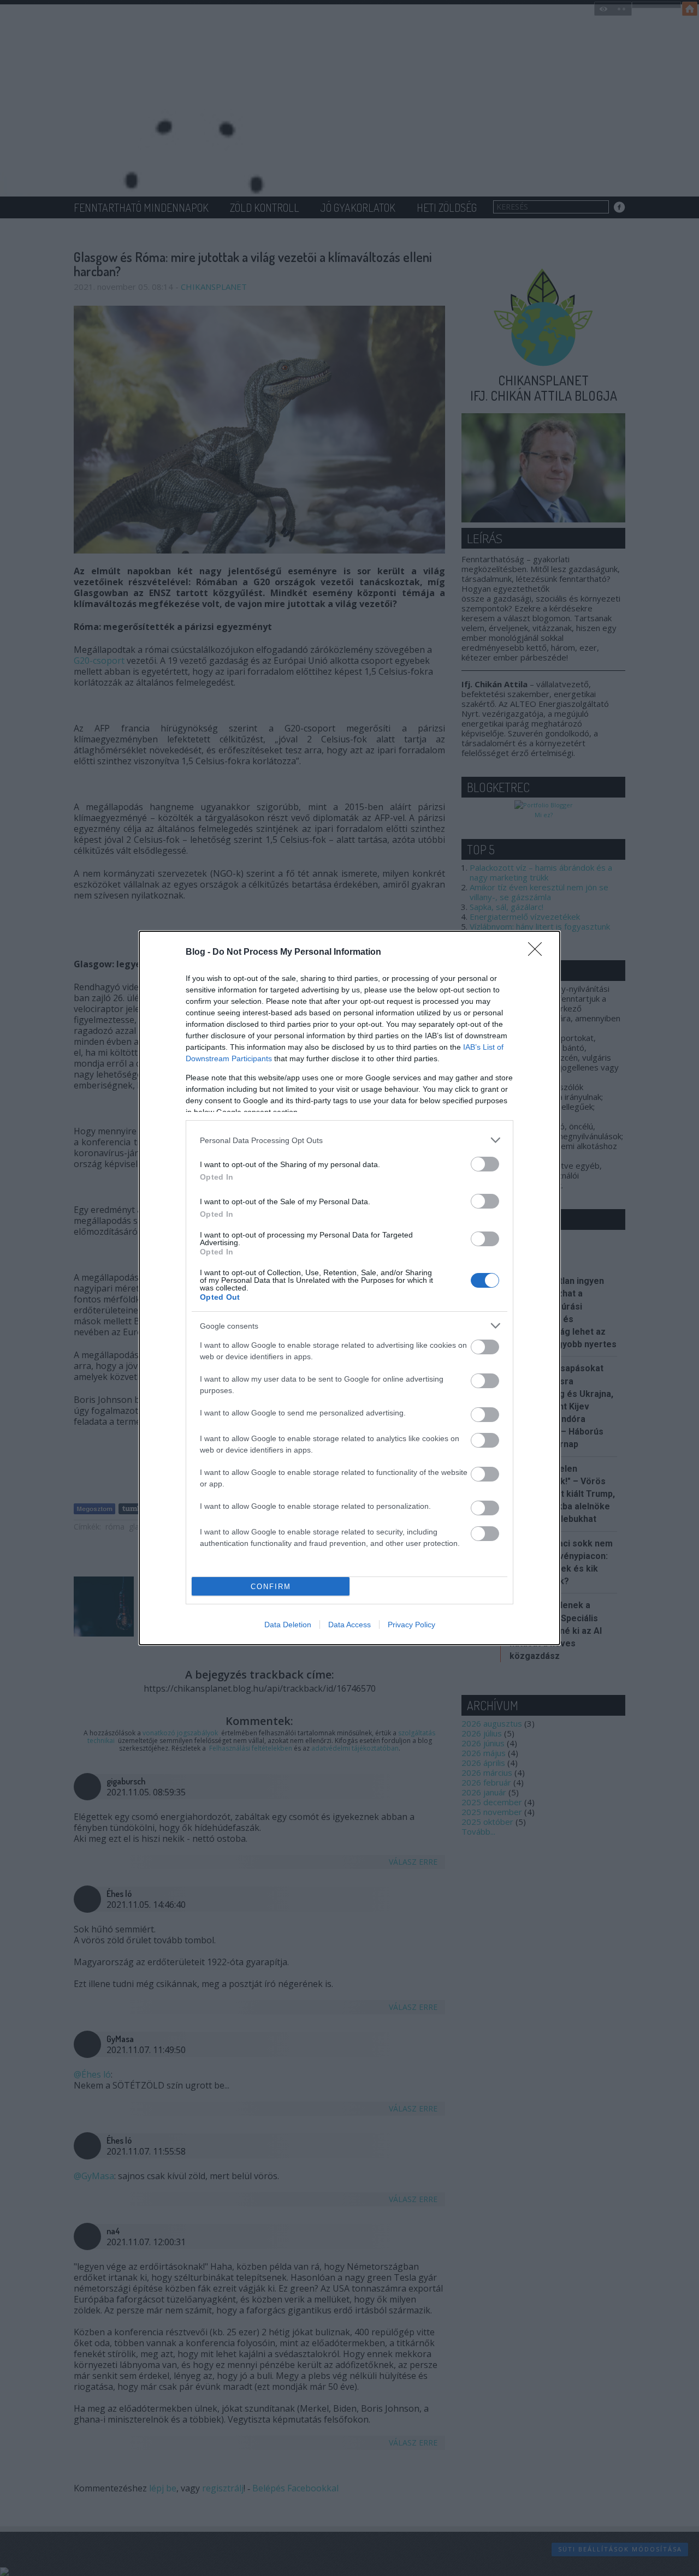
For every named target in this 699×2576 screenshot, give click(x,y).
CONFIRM (271, 1587)
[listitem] (349, 1140)
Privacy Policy (411, 1625)
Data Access (349, 1625)
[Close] (538, 953)
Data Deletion (288, 1625)
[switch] (485, 1164)
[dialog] (349, 1288)
